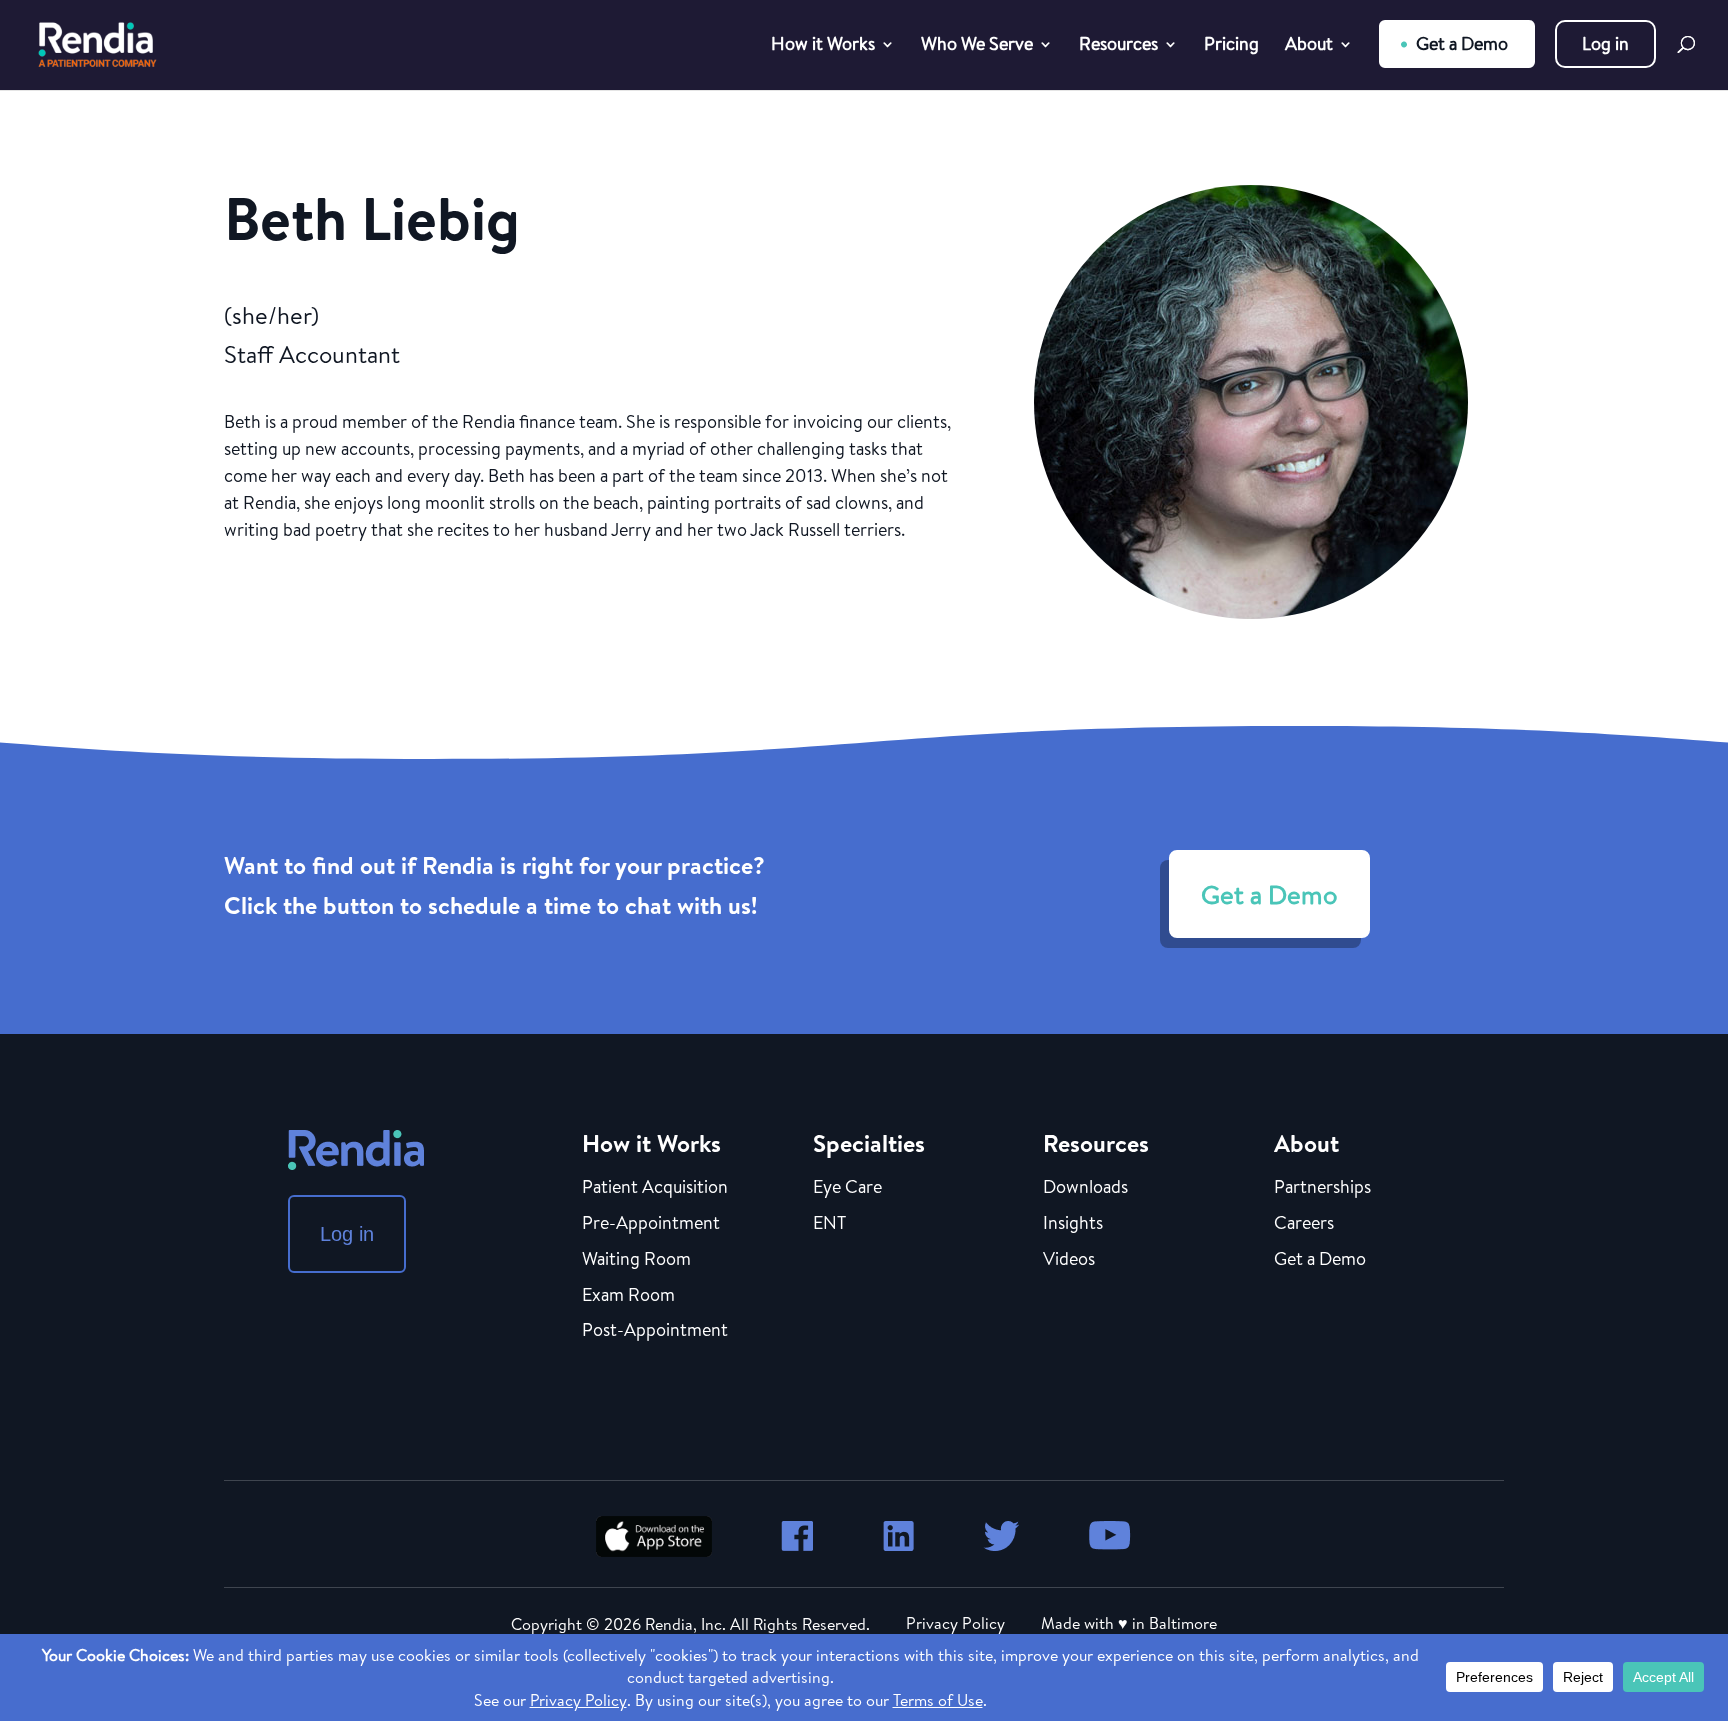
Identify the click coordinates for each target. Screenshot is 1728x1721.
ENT (829, 1224)
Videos (1069, 1260)
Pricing (1231, 46)
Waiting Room (636, 1260)
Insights (1073, 1224)
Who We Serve (977, 46)
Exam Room (628, 1296)
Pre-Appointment (651, 1224)
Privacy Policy (955, 1623)
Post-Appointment (655, 1331)
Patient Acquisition (655, 1188)
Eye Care (847, 1188)
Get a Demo (1462, 43)
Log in (1605, 43)
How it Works (823, 46)
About (1309, 46)
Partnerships (1322, 1188)
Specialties (869, 1143)
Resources (1118, 46)
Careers (1304, 1224)
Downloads (1085, 1188)
